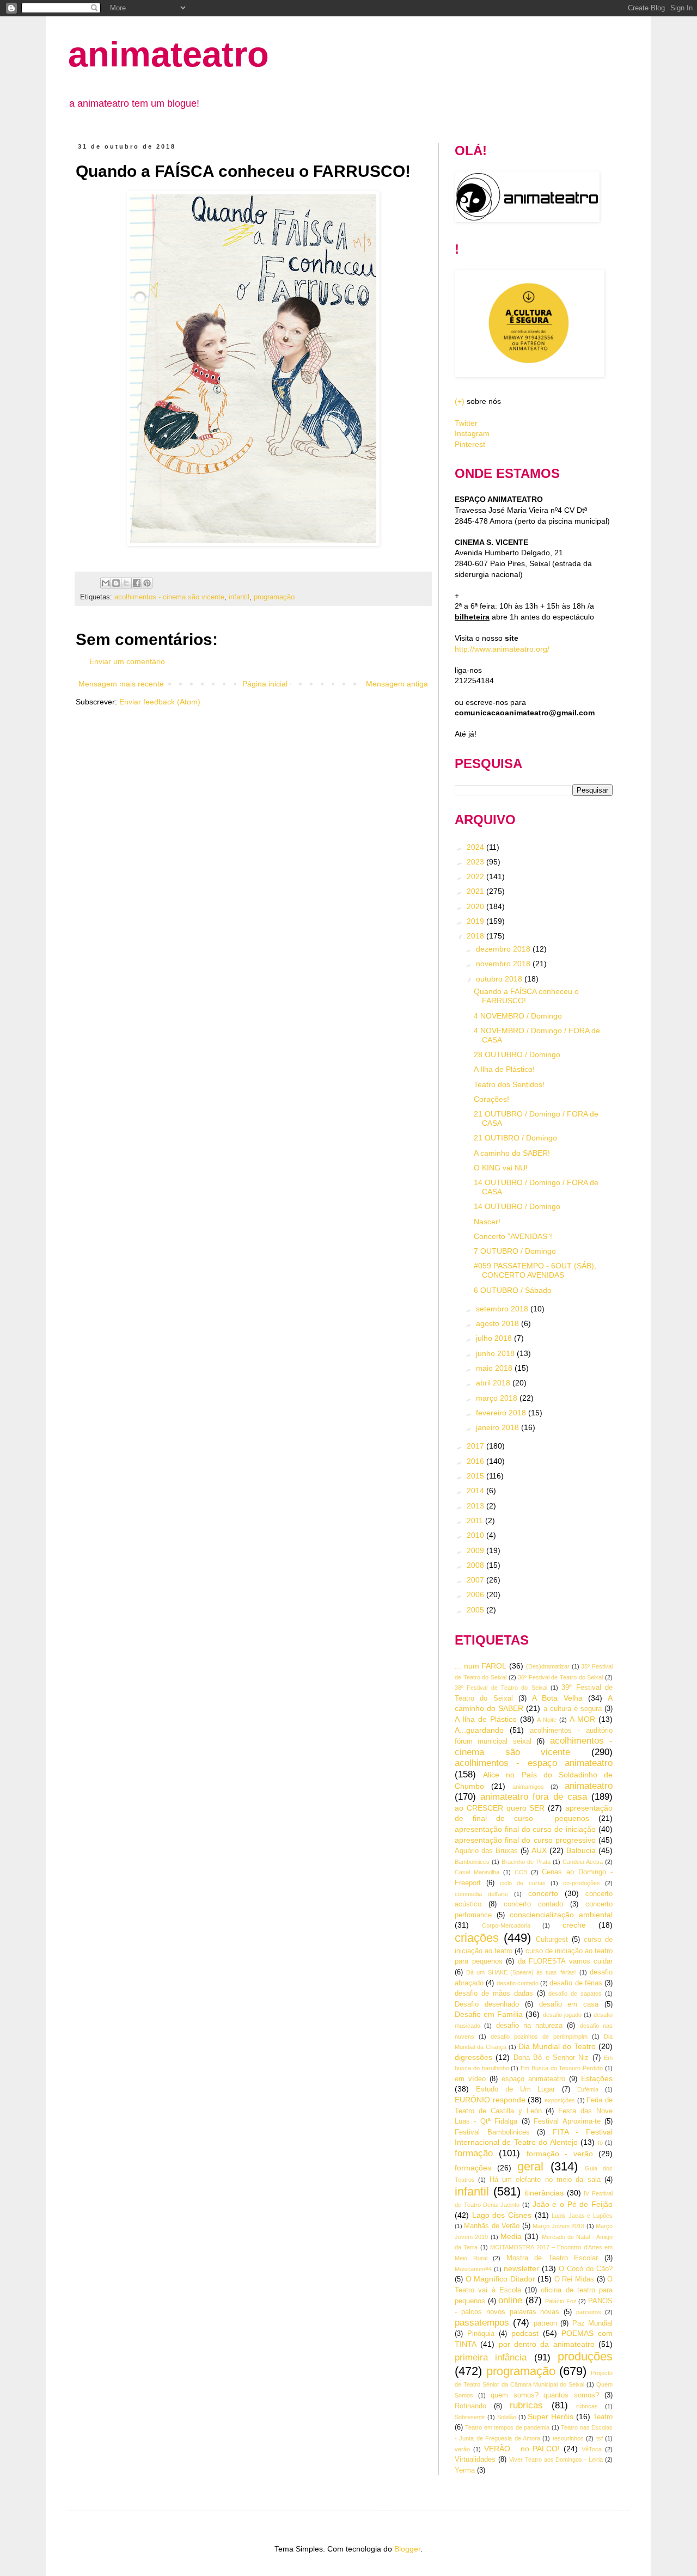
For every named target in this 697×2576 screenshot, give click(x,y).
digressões (473, 2057)
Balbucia (581, 1850)
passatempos (482, 2323)
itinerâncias (544, 2193)
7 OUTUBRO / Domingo (515, 1251)
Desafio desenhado (487, 2004)
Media (511, 2236)
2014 (476, 1491)
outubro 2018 (500, 979)
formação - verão (560, 2154)
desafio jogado (562, 2015)
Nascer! (487, 1222)
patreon (545, 2323)
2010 (476, 1535)
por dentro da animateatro (547, 2344)
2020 (476, 906)
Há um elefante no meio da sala (545, 2180)
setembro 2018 (503, 1309)
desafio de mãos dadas (494, 1994)
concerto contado (533, 1904)
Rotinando (470, 2406)
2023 (476, 862)
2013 (476, 1506)
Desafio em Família (489, 2014)
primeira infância (491, 2357)
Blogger (407, 2549)
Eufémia (588, 2089)
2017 (476, 1446)
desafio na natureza (530, 2026)
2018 (476, 936)
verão (462, 2449)
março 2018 (498, 1398)
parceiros (589, 2312)
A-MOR (582, 1719)
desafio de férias (576, 1983)
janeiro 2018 (499, 1427)
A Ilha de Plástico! (504, 1069)
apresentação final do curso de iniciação (525, 1829)
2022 (476, 876)
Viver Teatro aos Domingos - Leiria (556, 2460)
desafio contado (518, 1983)
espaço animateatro (533, 2079)
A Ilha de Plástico (486, 1719)
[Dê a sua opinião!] (116, 583)
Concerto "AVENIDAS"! (513, 1236)
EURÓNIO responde (490, 2100)
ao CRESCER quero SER (500, 1808)
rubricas (526, 2405)
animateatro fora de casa (534, 1797)
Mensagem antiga (397, 684)
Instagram (472, 433)
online (510, 2300)
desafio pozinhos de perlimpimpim (539, 2037)
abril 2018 (494, 1383)
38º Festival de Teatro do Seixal (501, 1688)
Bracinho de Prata (526, 1862)
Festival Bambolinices (492, 2132)
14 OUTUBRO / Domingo (517, 1206)
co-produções (582, 1883)
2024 (476, 847)
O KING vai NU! (501, 1168)
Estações (597, 2078)
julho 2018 (495, 1338)
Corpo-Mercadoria (506, 1925)
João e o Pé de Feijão (573, 2204)
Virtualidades (475, 2460)
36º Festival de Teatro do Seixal (560, 1677)
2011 (476, 1520)
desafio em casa (569, 2004)
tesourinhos (568, 2438)
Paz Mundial (592, 2323)
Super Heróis (551, 2416)
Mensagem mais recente (121, 684)
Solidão (507, 2417)
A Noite (547, 1720)
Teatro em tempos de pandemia (507, 2427)
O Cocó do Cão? (586, 2269)
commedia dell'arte (481, 1894)
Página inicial (265, 684)
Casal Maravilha (477, 1872)
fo (600, 2143)
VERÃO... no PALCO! (522, 2449)
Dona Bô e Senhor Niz (551, 2058)
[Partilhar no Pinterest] (147, 583)
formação (474, 2153)
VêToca (592, 2449)
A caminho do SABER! (512, 1153)
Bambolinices (472, 1862)
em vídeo (470, 2079)
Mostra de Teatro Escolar (552, 2258)
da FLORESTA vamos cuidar (565, 1961)
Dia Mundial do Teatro (557, 2046)
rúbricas (587, 2406)
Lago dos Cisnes (502, 2215)
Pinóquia (481, 2334)
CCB (521, 1872)
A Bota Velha (557, 1698)
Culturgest (552, 1940)
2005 (476, 1610)
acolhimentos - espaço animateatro (534, 1763)
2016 (476, 1461)
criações (477, 1938)
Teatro (603, 2417)
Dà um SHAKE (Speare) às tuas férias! (521, 1972)
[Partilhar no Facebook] (137, 583)
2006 (476, 1594)
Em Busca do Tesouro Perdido (562, 2068)
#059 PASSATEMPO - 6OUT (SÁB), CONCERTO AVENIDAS (535, 1270)
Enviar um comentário (127, 661)
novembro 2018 (504, 964)
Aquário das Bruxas (486, 1851)
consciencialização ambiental (561, 1915)
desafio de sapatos (575, 1994)
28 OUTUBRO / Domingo (517, 1054)
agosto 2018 (499, 1323)
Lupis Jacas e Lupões (582, 2216)
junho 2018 (496, 1353)
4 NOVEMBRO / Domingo (518, 1016)
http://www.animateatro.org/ (502, 649)
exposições (560, 2100)
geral (530, 2166)
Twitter (466, 423)
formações (473, 2168)
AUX (539, 1850)
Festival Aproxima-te (567, 2121)
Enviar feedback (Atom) (160, 702)
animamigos (528, 1787)
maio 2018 (495, 1368)
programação (274, 597)
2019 (476, 921)
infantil (239, 597)
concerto (543, 1893)
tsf (600, 2438)
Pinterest (470, 444)
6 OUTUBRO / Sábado (513, 1290)
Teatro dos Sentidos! (509, 1084)
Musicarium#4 (473, 2269)
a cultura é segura (573, 1709)
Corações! (491, 1099)
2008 (476, 1565)
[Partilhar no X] (126, 583)
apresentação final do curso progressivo (525, 1840)
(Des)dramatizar (548, 1666)
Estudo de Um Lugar (516, 2089)
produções (585, 2356)
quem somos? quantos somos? (545, 2395)
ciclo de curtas (522, 1883)
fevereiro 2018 (502, 1413)
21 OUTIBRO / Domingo (515, 1138)
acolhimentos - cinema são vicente (169, 597)
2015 (476, 1476)
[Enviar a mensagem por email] (106, 583)
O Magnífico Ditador (500, 2279)
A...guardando (479, 1730)
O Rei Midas (574, 2279)
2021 (476, 891)
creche (574, 1925)
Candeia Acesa (583, 1862)
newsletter (521, 2268)
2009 (476, 1550)
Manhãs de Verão (492, 2226)
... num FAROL (481, 1666)
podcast (525, 2333)
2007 (476, 1580)
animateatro (169, 54)
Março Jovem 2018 (558, 2226)
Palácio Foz (561, 2301)
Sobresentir (470, 2417)
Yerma (465, 2470)
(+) (460, 401)
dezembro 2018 (504, 949)
